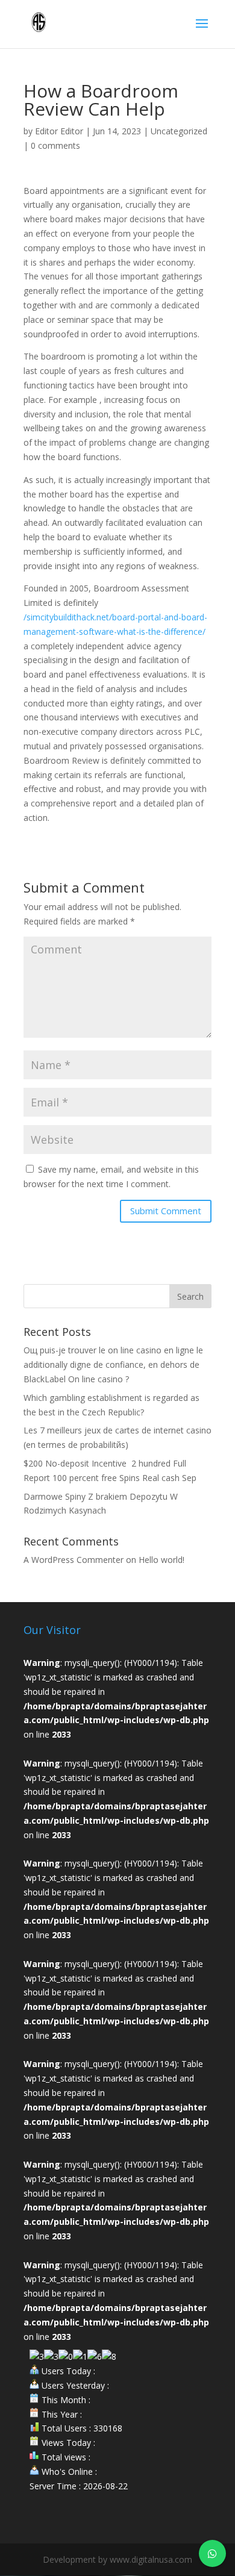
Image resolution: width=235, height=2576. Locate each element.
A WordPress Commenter (74, 1560)
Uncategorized (179, 131)
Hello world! (161, 1560)
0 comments (55, 145)
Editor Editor (59, 131)
